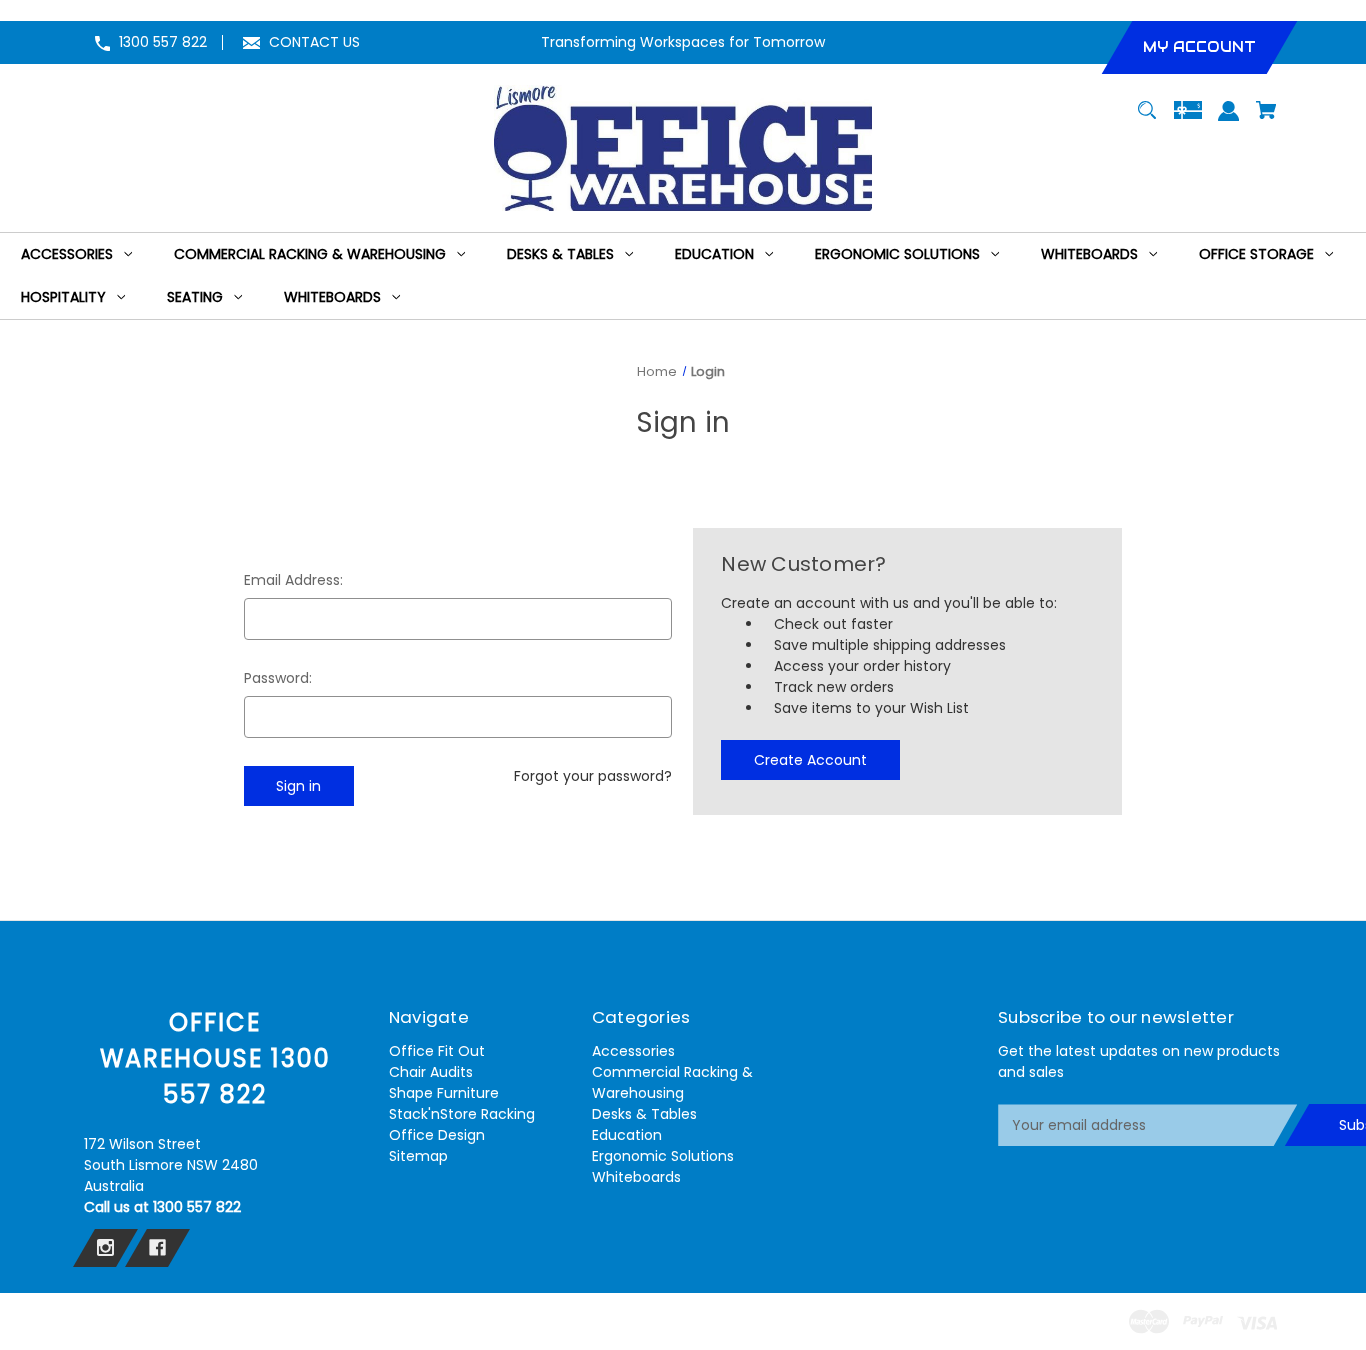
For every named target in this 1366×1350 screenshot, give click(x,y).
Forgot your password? (593, 776)
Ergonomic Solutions (663, 1156)
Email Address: (293, 580)
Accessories (633, 1051)
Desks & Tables (644, 1114)
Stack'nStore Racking (462, 1114)
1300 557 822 (163, 42)
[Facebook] (157, 1248)
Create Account (810, 760)
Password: (278, 678)
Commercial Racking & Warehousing (672, 1082)
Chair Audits (431, 1072)
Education (627, 1135)
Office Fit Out (437, 1051)
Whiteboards (636, 1177)
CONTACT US (314, 42)
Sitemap (418, 1156)
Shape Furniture (444, 1093)
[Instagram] (105, 1248)
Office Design (437, 1135)
